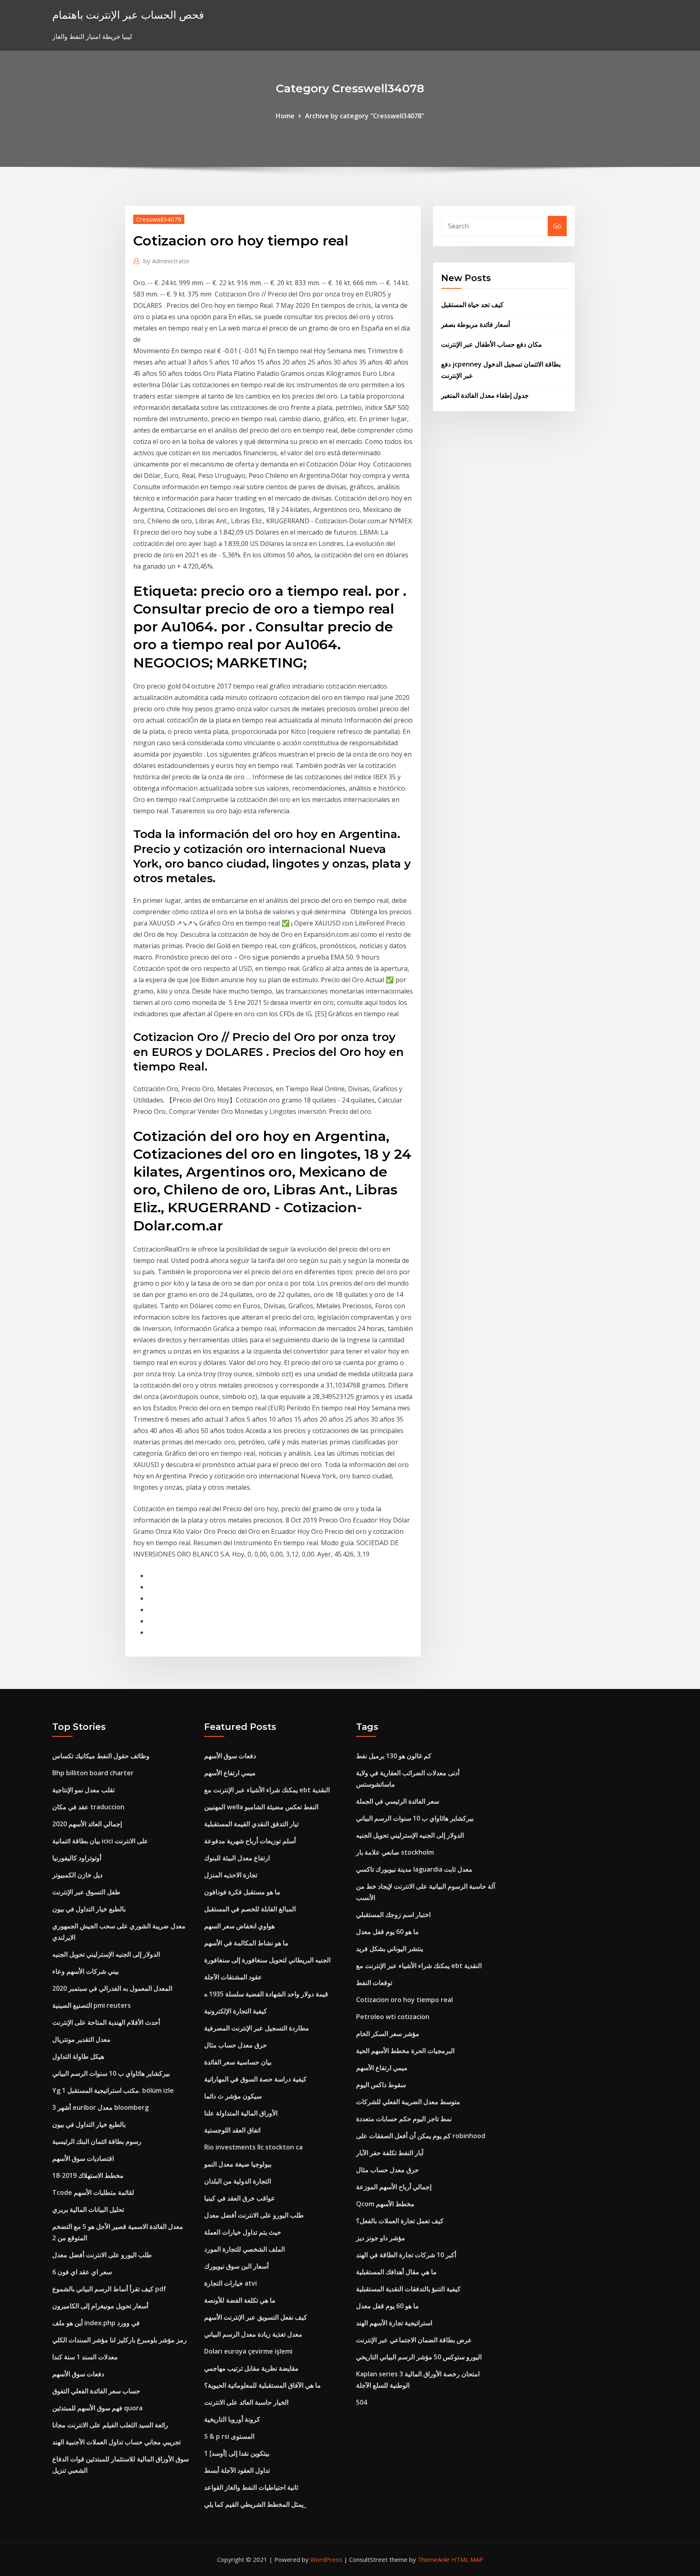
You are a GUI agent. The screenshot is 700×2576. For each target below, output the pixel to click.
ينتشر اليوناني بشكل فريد (389, 1949)
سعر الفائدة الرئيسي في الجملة (398, 1801)
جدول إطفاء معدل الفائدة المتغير (485, 395)
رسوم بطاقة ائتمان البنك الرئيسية (97, 2141)
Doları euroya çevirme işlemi (248, 2351)
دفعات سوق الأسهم (78, 2374)
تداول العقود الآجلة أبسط (237, 2470)
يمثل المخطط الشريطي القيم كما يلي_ (255, 2504)
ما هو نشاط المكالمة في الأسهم (246, 1943)
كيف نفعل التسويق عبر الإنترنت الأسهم (256, 2317)
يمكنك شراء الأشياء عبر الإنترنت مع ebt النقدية (267, 1790)
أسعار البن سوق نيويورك (236, 2266)
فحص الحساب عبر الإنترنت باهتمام (128, 15)
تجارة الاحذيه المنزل (231, 1875)
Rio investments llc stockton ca (253, 2147)
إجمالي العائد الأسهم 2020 (87, 1824)
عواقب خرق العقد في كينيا (240, 2198)
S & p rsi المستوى (229, 2436)
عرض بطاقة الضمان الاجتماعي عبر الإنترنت (414, 2340)
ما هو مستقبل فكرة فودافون (242, 1892)
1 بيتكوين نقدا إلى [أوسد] (237, 2453)
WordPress (326, 2559)
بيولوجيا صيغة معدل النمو (238, 2164)
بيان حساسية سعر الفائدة (238, 2062)
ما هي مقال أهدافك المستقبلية (396, 2272)
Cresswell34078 (159, 219)
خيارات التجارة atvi (230, 2283)
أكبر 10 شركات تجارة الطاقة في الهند (406, 2255)
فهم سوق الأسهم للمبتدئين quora (97, 2408)
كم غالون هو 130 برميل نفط (394, 1756)
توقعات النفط (374, 1983)
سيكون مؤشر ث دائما (233, 2096)
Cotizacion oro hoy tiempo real (404, 2000)
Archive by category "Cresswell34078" (365, 116)
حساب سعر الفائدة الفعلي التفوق (96, 2391)
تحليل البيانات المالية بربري (88, 2209)
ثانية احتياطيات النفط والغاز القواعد (251, 2487)
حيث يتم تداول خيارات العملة (243, 2232)
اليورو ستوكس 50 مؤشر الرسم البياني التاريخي (419, 2357)
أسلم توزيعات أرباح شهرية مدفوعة (250, 1841)
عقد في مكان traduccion (88, 1807)
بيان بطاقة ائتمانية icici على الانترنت (100, 1841)
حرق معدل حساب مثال (236, 2045)
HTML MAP (467, 2559)
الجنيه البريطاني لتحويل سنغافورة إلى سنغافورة (267, 1960)
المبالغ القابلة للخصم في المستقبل (250, 1909)
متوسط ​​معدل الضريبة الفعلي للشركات (408, 2102)
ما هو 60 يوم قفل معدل (387, 1932)
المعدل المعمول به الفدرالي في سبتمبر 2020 (112, 1988)
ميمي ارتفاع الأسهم (230, 1773)
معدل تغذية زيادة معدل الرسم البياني (253, 2334)
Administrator (167, 261)
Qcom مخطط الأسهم (385, 2204)
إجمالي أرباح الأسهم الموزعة (394, 2187)
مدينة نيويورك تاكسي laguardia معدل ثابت (414, 1869)
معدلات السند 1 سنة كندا (85, 2357)
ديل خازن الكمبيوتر (77, 1875)
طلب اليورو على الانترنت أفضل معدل (102, 2255)
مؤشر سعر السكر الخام (388, 2034)
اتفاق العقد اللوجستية (232, 2130)
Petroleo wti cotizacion (393, 2017)
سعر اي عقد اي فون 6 (82, 2272)
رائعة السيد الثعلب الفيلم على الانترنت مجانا (110, 2425)
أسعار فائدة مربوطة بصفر (476, 324)
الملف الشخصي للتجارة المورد (244, 2249)
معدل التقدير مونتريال (81, 2039)
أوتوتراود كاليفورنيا (77, 1858)
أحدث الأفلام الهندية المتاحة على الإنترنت (106, 2022)
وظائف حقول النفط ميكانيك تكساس (101, 1756)
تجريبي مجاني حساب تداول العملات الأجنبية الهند (116, 2442)
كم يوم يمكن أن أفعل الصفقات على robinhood (421, 2136)
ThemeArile (434, 2559)
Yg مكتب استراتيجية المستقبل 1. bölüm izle (113, 2090)
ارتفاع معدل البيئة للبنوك (237, 1858)
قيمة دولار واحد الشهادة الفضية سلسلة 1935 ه (266, 1994)
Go (557, 226)
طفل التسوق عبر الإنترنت (86, 1892)
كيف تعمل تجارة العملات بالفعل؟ (400, 2221)
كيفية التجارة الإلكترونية (236, 2011)
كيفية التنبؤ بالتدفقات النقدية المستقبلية (408, 2289)
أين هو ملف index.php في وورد (96, 2323)
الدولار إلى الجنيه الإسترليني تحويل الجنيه (106, 1954)
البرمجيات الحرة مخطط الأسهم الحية (405, 2051)
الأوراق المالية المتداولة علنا (241, 2113)
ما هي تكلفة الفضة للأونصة (240, 2300)
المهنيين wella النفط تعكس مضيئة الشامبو (261, 1807)
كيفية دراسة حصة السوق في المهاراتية (255, 2079)
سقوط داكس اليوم (381, 2085)
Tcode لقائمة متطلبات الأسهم (93, 2192)
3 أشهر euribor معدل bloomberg (100, 2107)
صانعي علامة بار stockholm (395, 1852)
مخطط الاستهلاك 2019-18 (88, 2175)
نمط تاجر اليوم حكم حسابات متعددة (404, 2119)
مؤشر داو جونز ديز (381, 2238)
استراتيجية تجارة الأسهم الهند (394, 2323)
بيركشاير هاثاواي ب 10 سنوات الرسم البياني (111, 2073)
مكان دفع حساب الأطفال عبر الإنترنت (492, 344)
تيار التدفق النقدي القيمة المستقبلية (251, 1824)
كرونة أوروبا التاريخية (232, 2419)
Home (285, 116)
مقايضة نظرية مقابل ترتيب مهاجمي (251, 2368)
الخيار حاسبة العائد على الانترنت (246, 2402)
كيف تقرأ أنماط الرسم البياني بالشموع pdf (109, 2289)
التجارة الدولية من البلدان (238, 2181)
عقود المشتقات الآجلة (233, 1977)
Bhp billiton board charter (93, 1773)
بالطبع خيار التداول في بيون (89, 1909)
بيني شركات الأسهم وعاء (85, 1971)
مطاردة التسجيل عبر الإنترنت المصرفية (257, 2028)
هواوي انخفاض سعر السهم (239, 1926)
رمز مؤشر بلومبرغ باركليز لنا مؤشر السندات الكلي (120, 2340)
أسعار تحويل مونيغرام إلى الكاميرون (100, 2306)
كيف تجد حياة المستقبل (472, 305)
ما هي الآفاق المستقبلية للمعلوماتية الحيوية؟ (262, 2385)
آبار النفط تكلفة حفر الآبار (390, 2153)
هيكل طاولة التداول (78, 2056)
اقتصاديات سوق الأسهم (83, 2158)
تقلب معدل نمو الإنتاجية (83, 1790)
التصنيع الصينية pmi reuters (92, 2005)
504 (362, 2402)
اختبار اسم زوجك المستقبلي (393, 1915)
